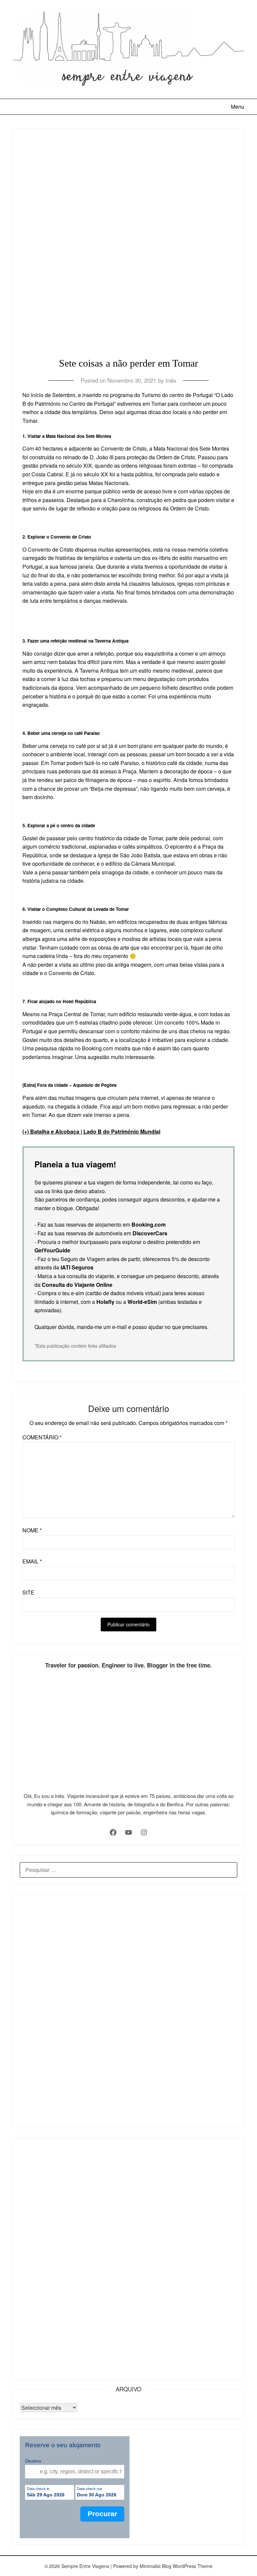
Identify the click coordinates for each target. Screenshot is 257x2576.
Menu (237, 107)
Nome (32, 1530)
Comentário (42, 1437)
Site (28, 1592)
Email (32, 1561)
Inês (171, 380)
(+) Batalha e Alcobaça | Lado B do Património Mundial (91, 1131)
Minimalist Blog (155, 2566)
